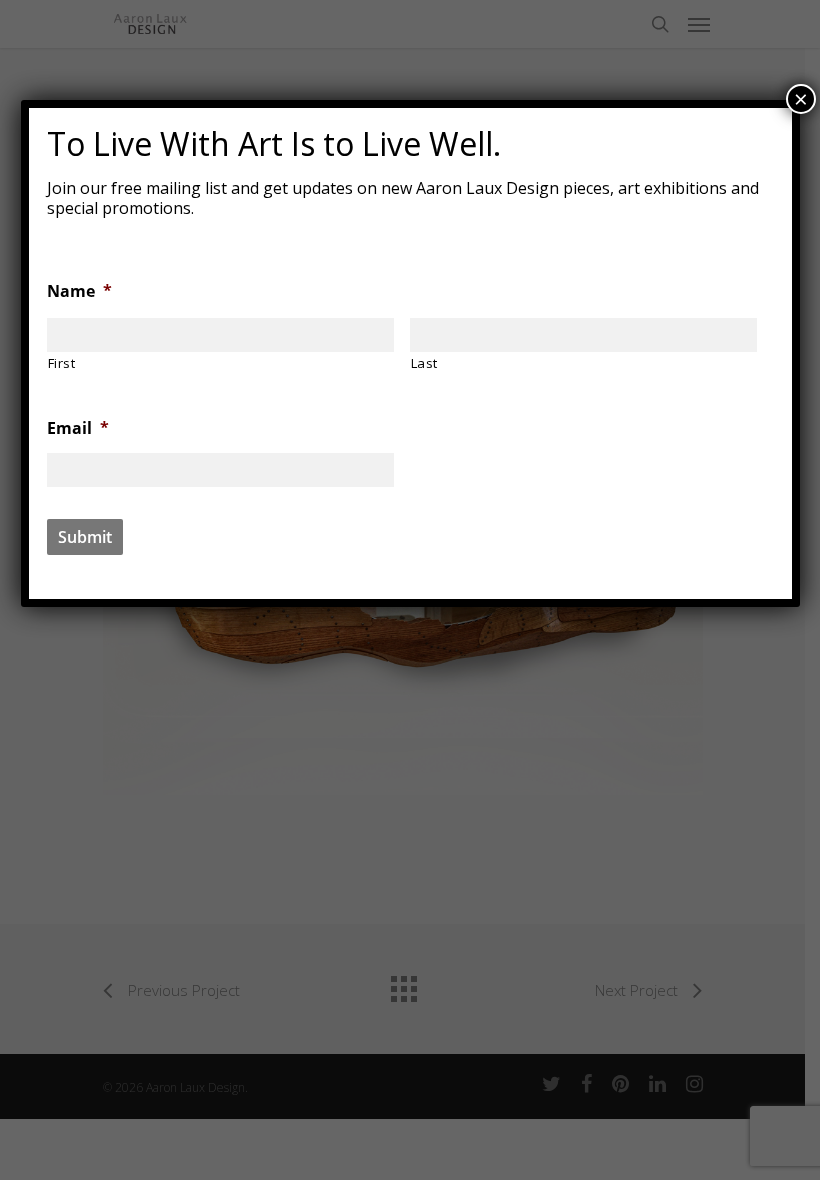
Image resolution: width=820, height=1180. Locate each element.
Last (425, 363)
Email (78, 428)
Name (79, 291)
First (62, 363)
